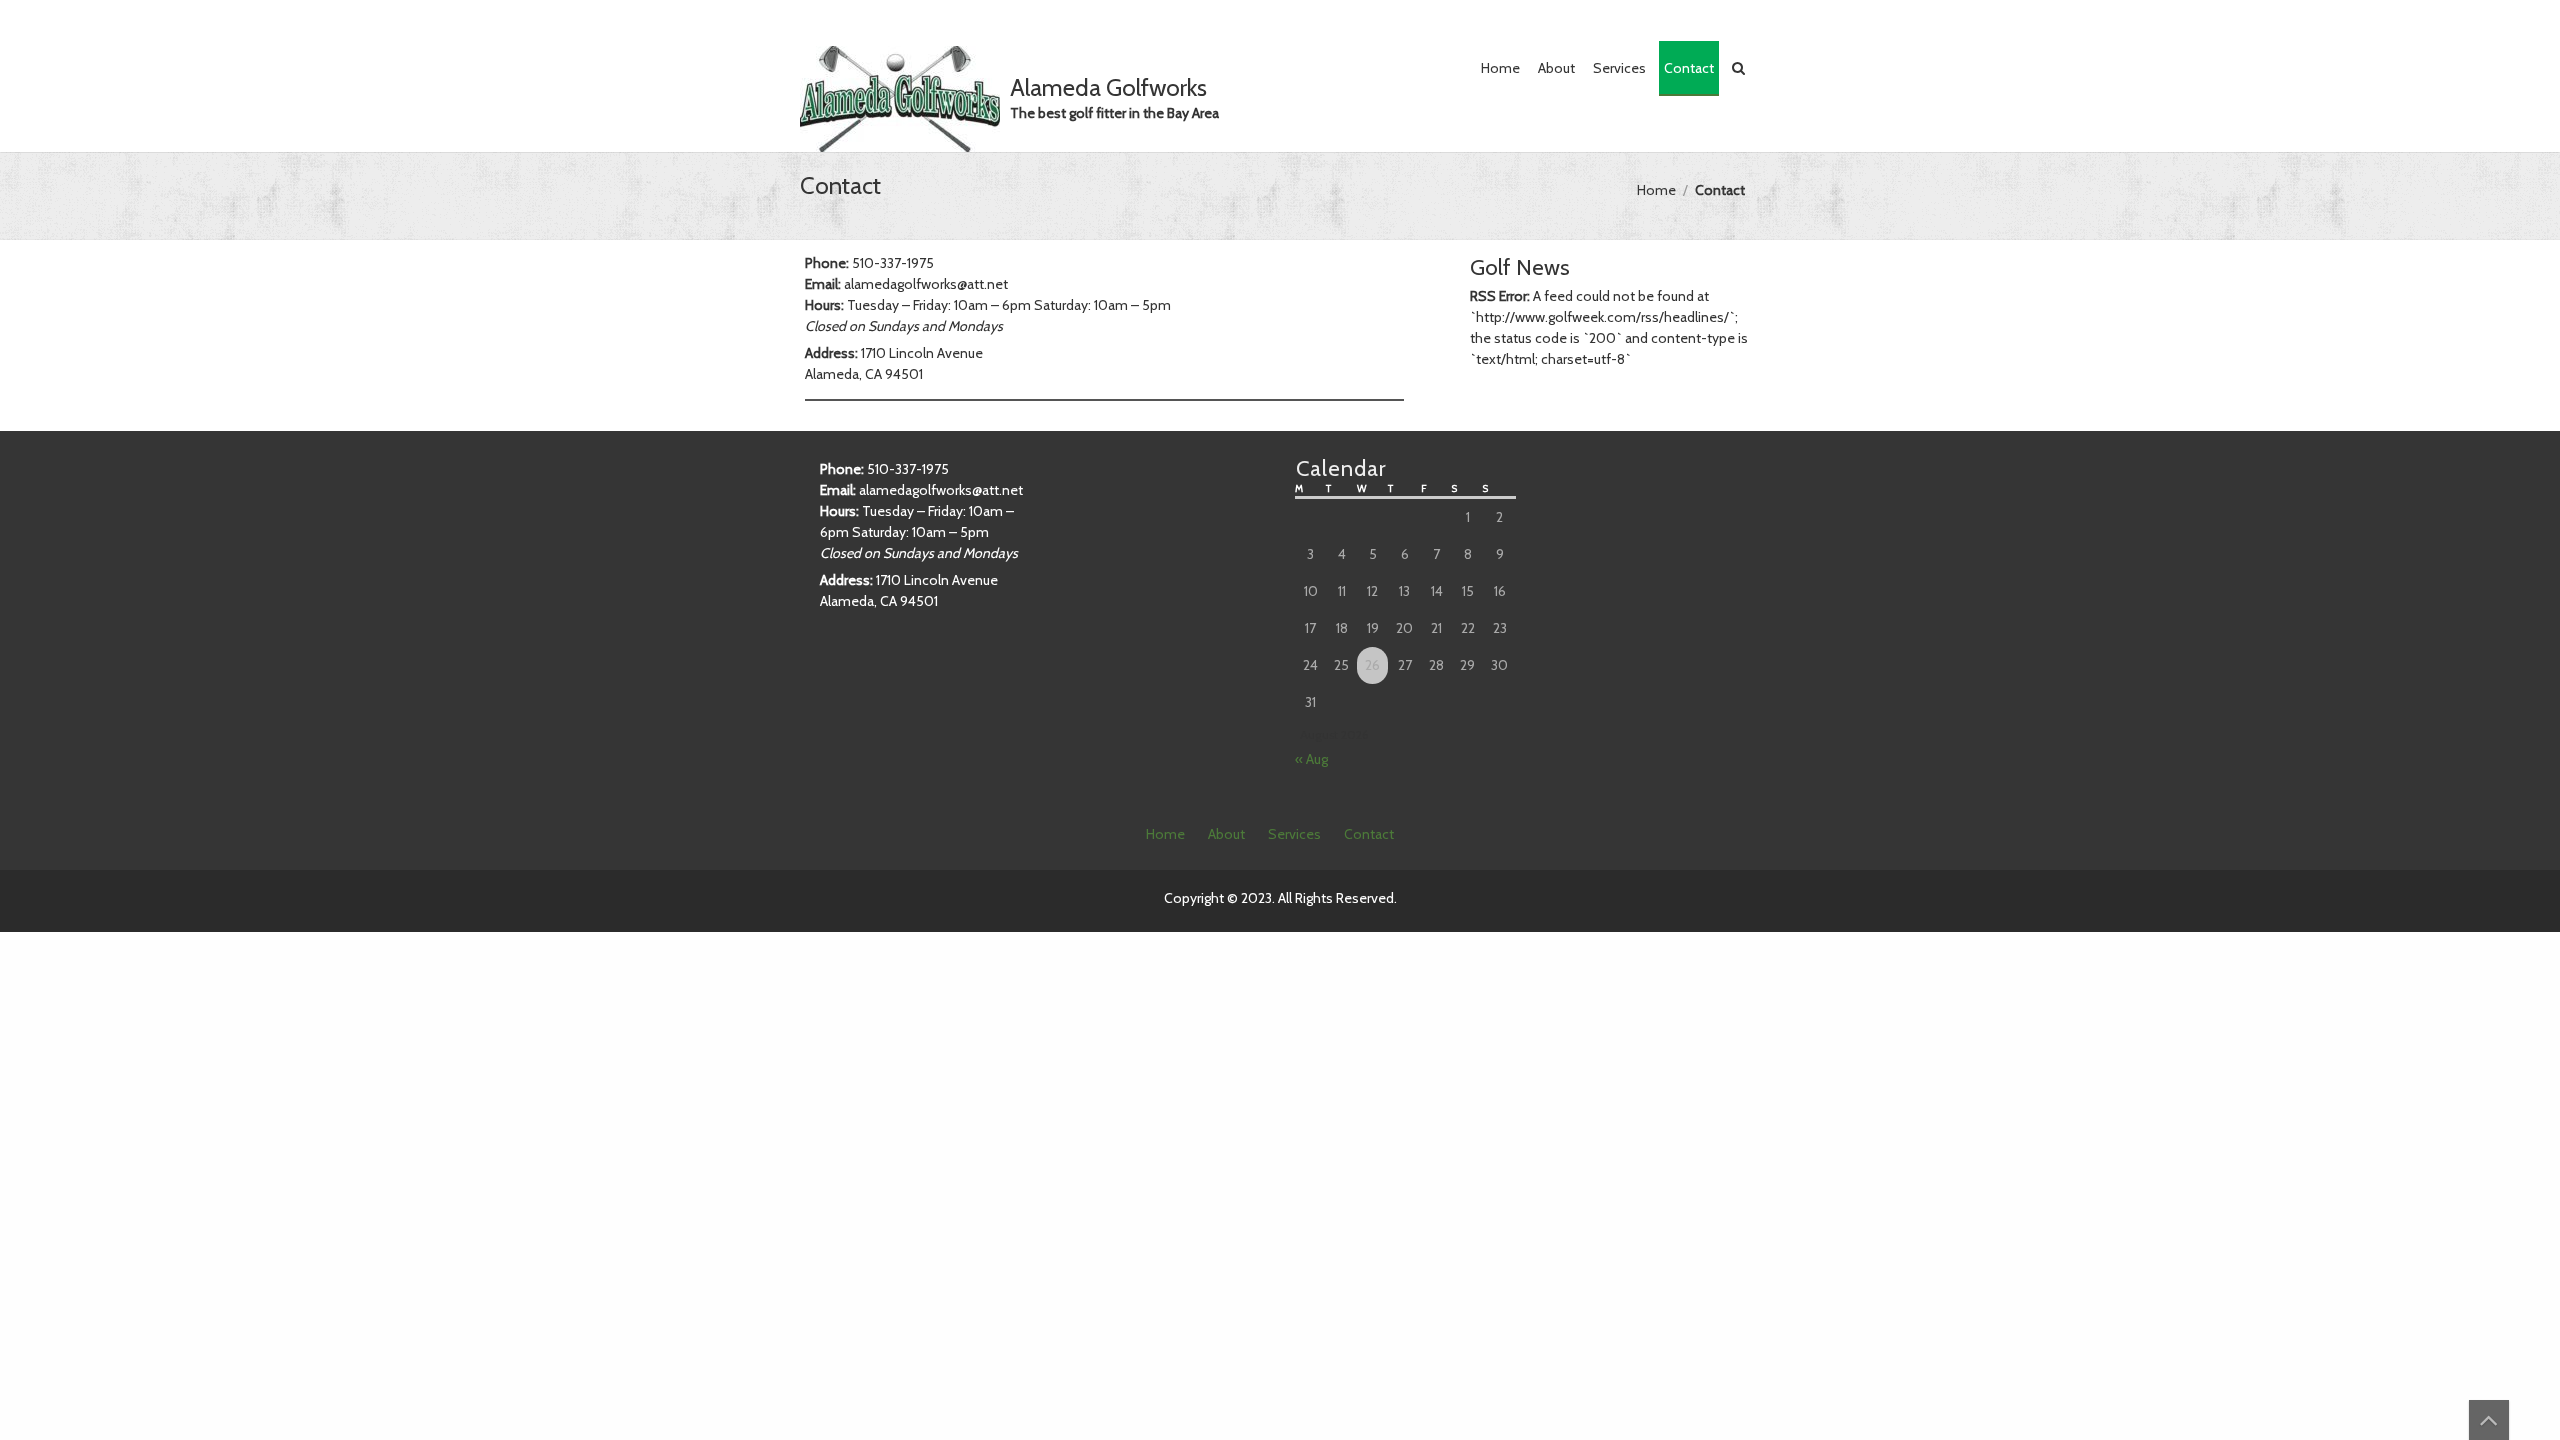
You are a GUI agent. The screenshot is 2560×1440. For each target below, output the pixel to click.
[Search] (1739, 68)
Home (1500, 68)
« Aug (1311, 759)
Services (1619, 68)
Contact (1689, 68)
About (1556, 68)
